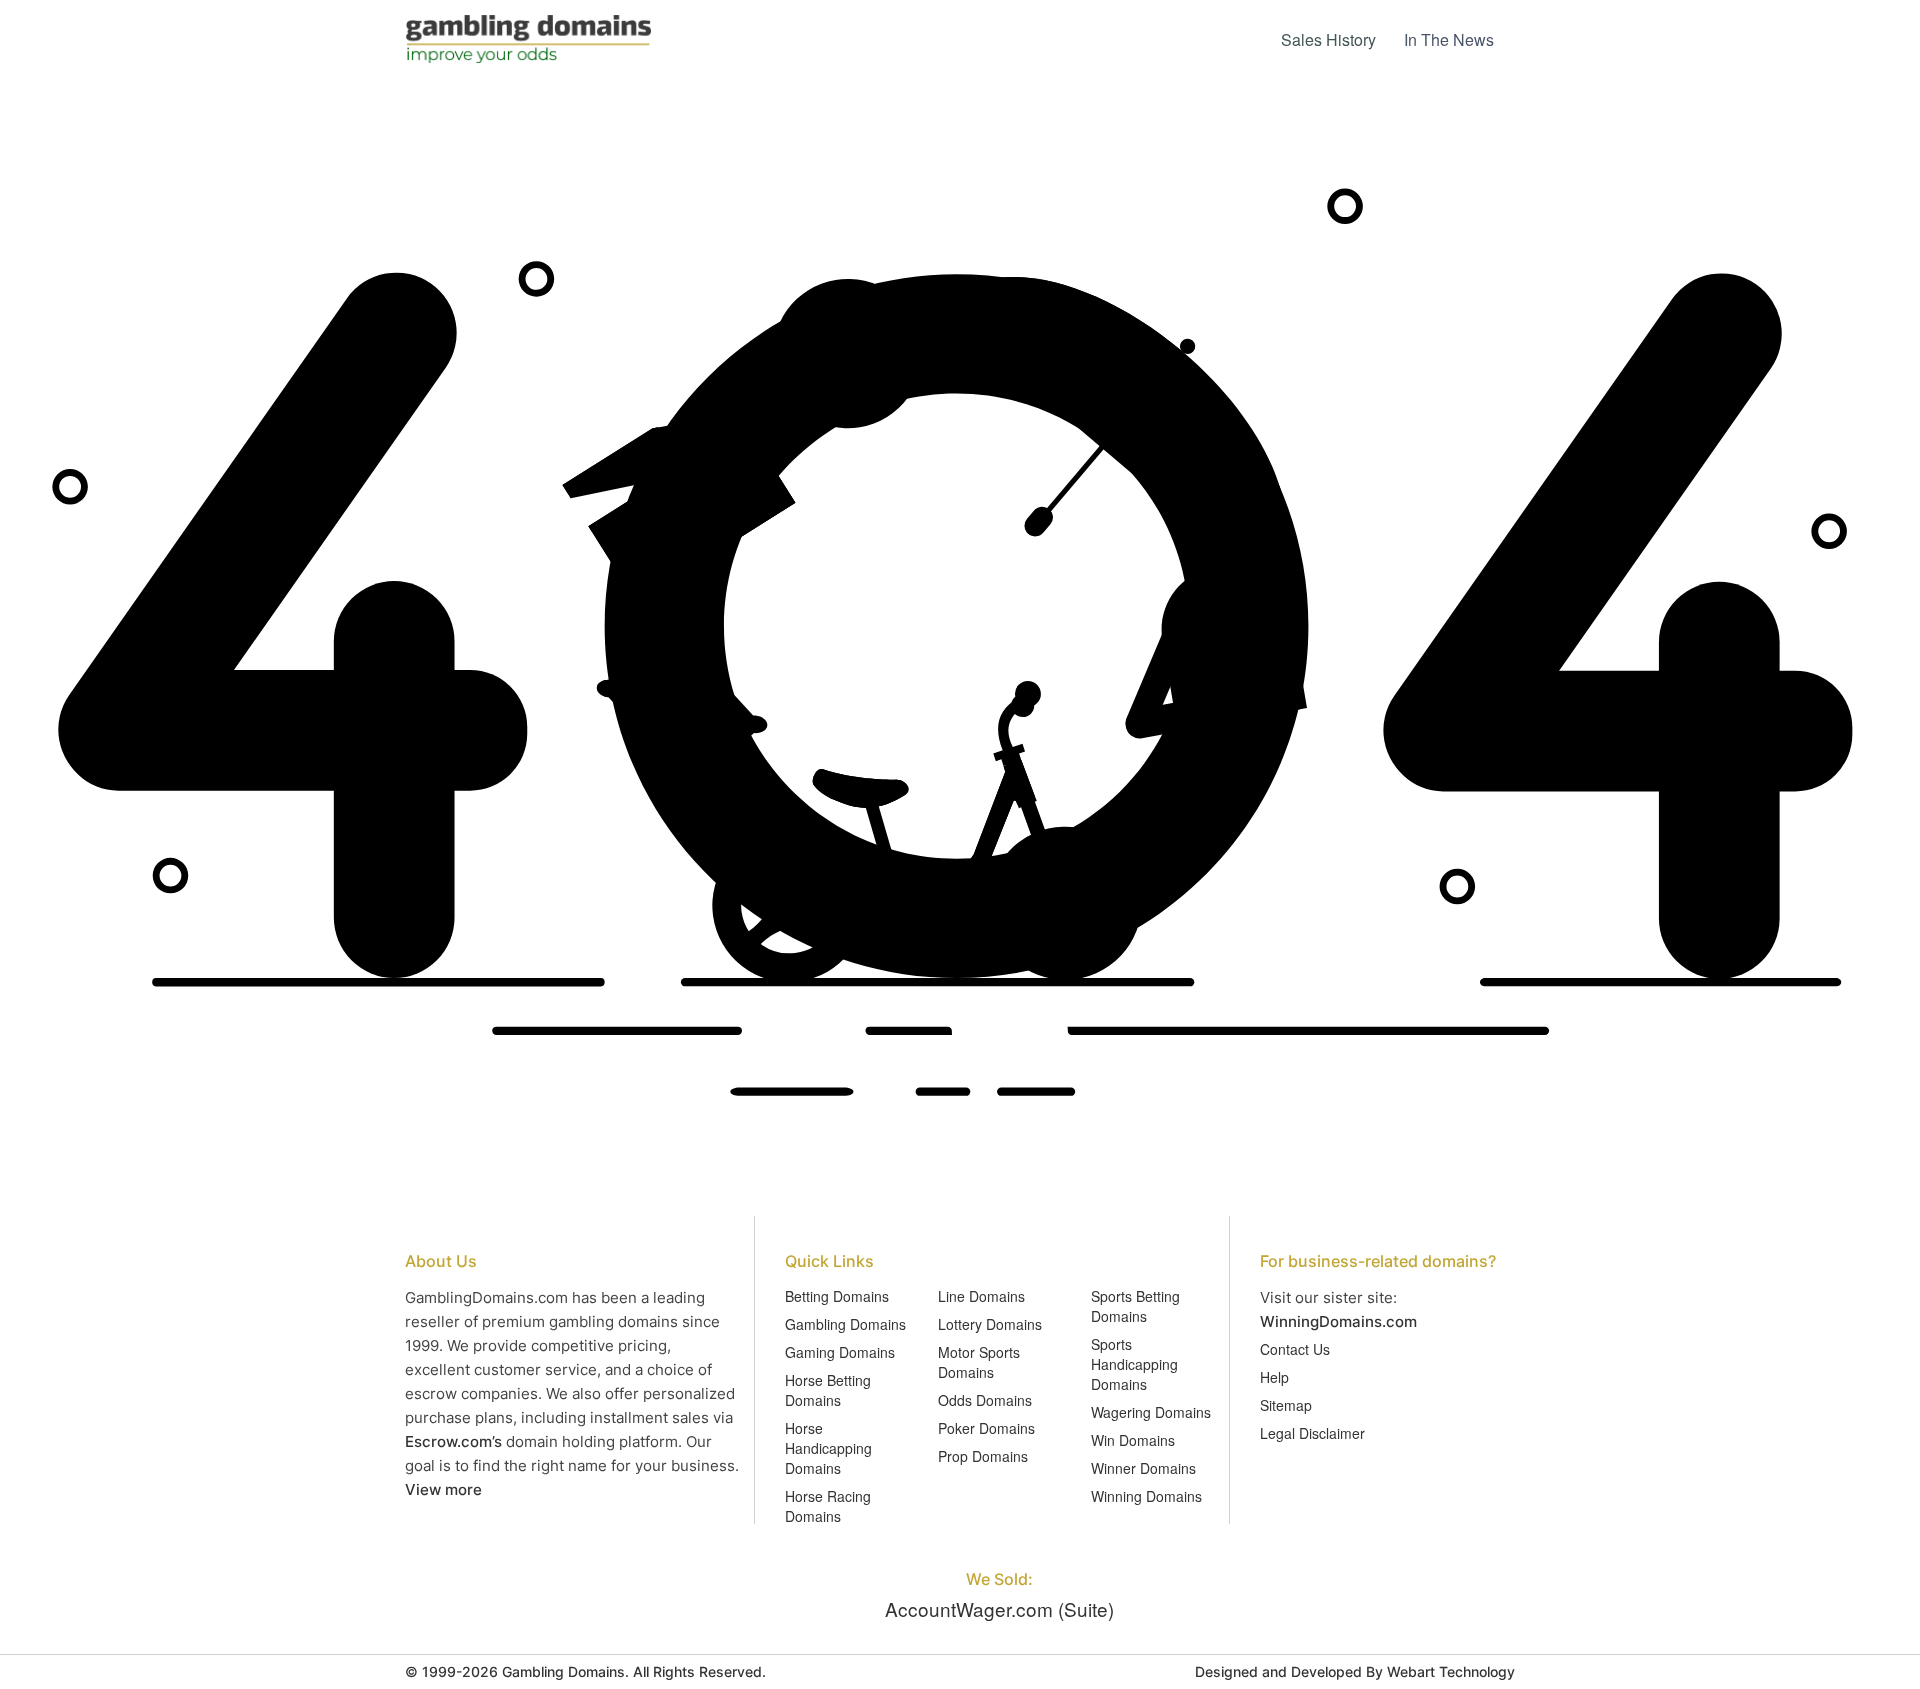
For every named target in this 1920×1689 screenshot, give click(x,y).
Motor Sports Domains (979, 1362)
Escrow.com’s (453, 1441)
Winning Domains (1146, 1496)
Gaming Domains (840, 1352)
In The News (1449, 39)
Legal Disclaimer (1312, 1433)
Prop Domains (983, 1456)
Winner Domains (1143, 1468)
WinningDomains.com (1338, 1321)
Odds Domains (985, 1400)
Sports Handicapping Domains (1134, 1364)
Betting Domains (837, 1296)
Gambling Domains (845, 1324)
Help (1274, 1377)
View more (443, 1489)
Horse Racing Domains (828, 1506)
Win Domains (1133, 1440)
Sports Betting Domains (1135, 1306)
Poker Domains (986, 1428)
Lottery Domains (990, 1324)
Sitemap (1286, 1405)
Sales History (1328, 39)
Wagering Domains (1151, 1412)
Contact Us (1295, 1349)
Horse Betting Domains (828, 1390)
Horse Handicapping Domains (828, 1448)
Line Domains (981, 1296)
